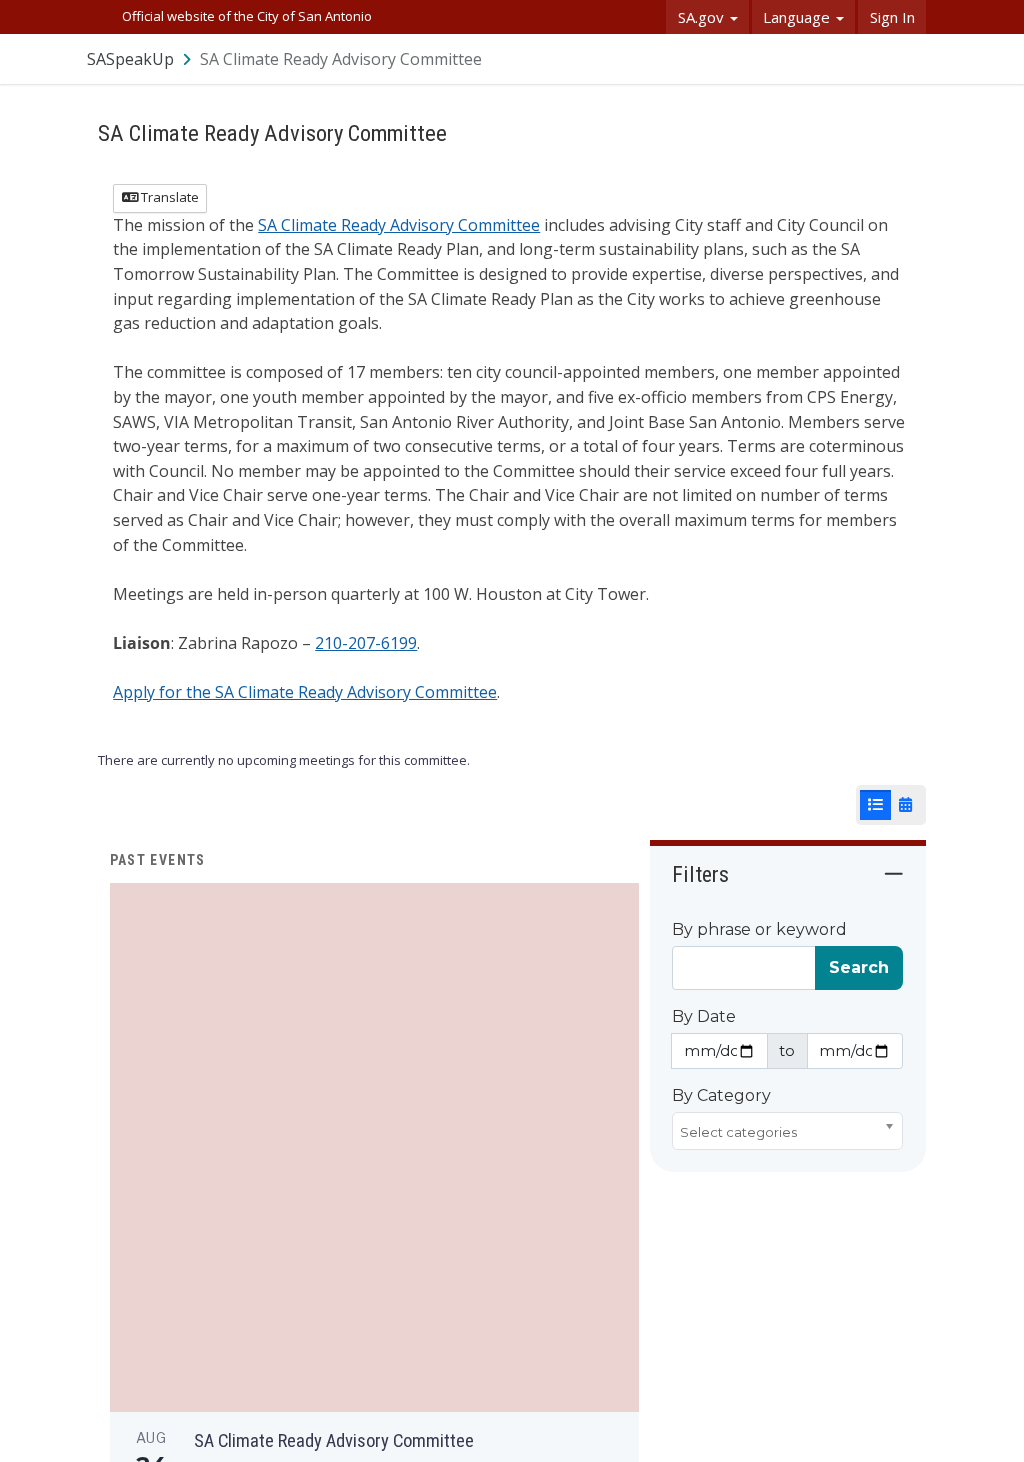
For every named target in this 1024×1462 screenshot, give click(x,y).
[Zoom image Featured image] (374, 1146)
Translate (168, 197)
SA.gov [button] (703, 17)
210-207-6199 (366, 643)
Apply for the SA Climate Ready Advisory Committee (305, 692)
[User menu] (912, 58)
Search (859, 967)
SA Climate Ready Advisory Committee (399, 225)
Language (798, 17)
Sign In (892, 17)
